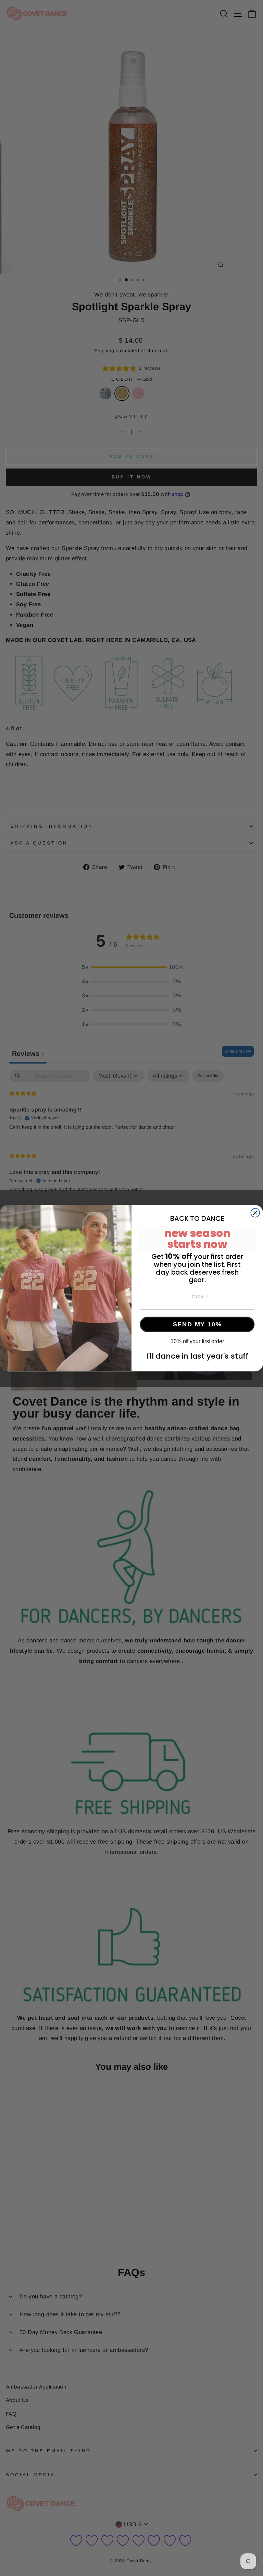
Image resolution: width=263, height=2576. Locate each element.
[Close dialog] (255, 1213)
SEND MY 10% (197, 1324)
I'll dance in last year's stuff (197, 1356)
